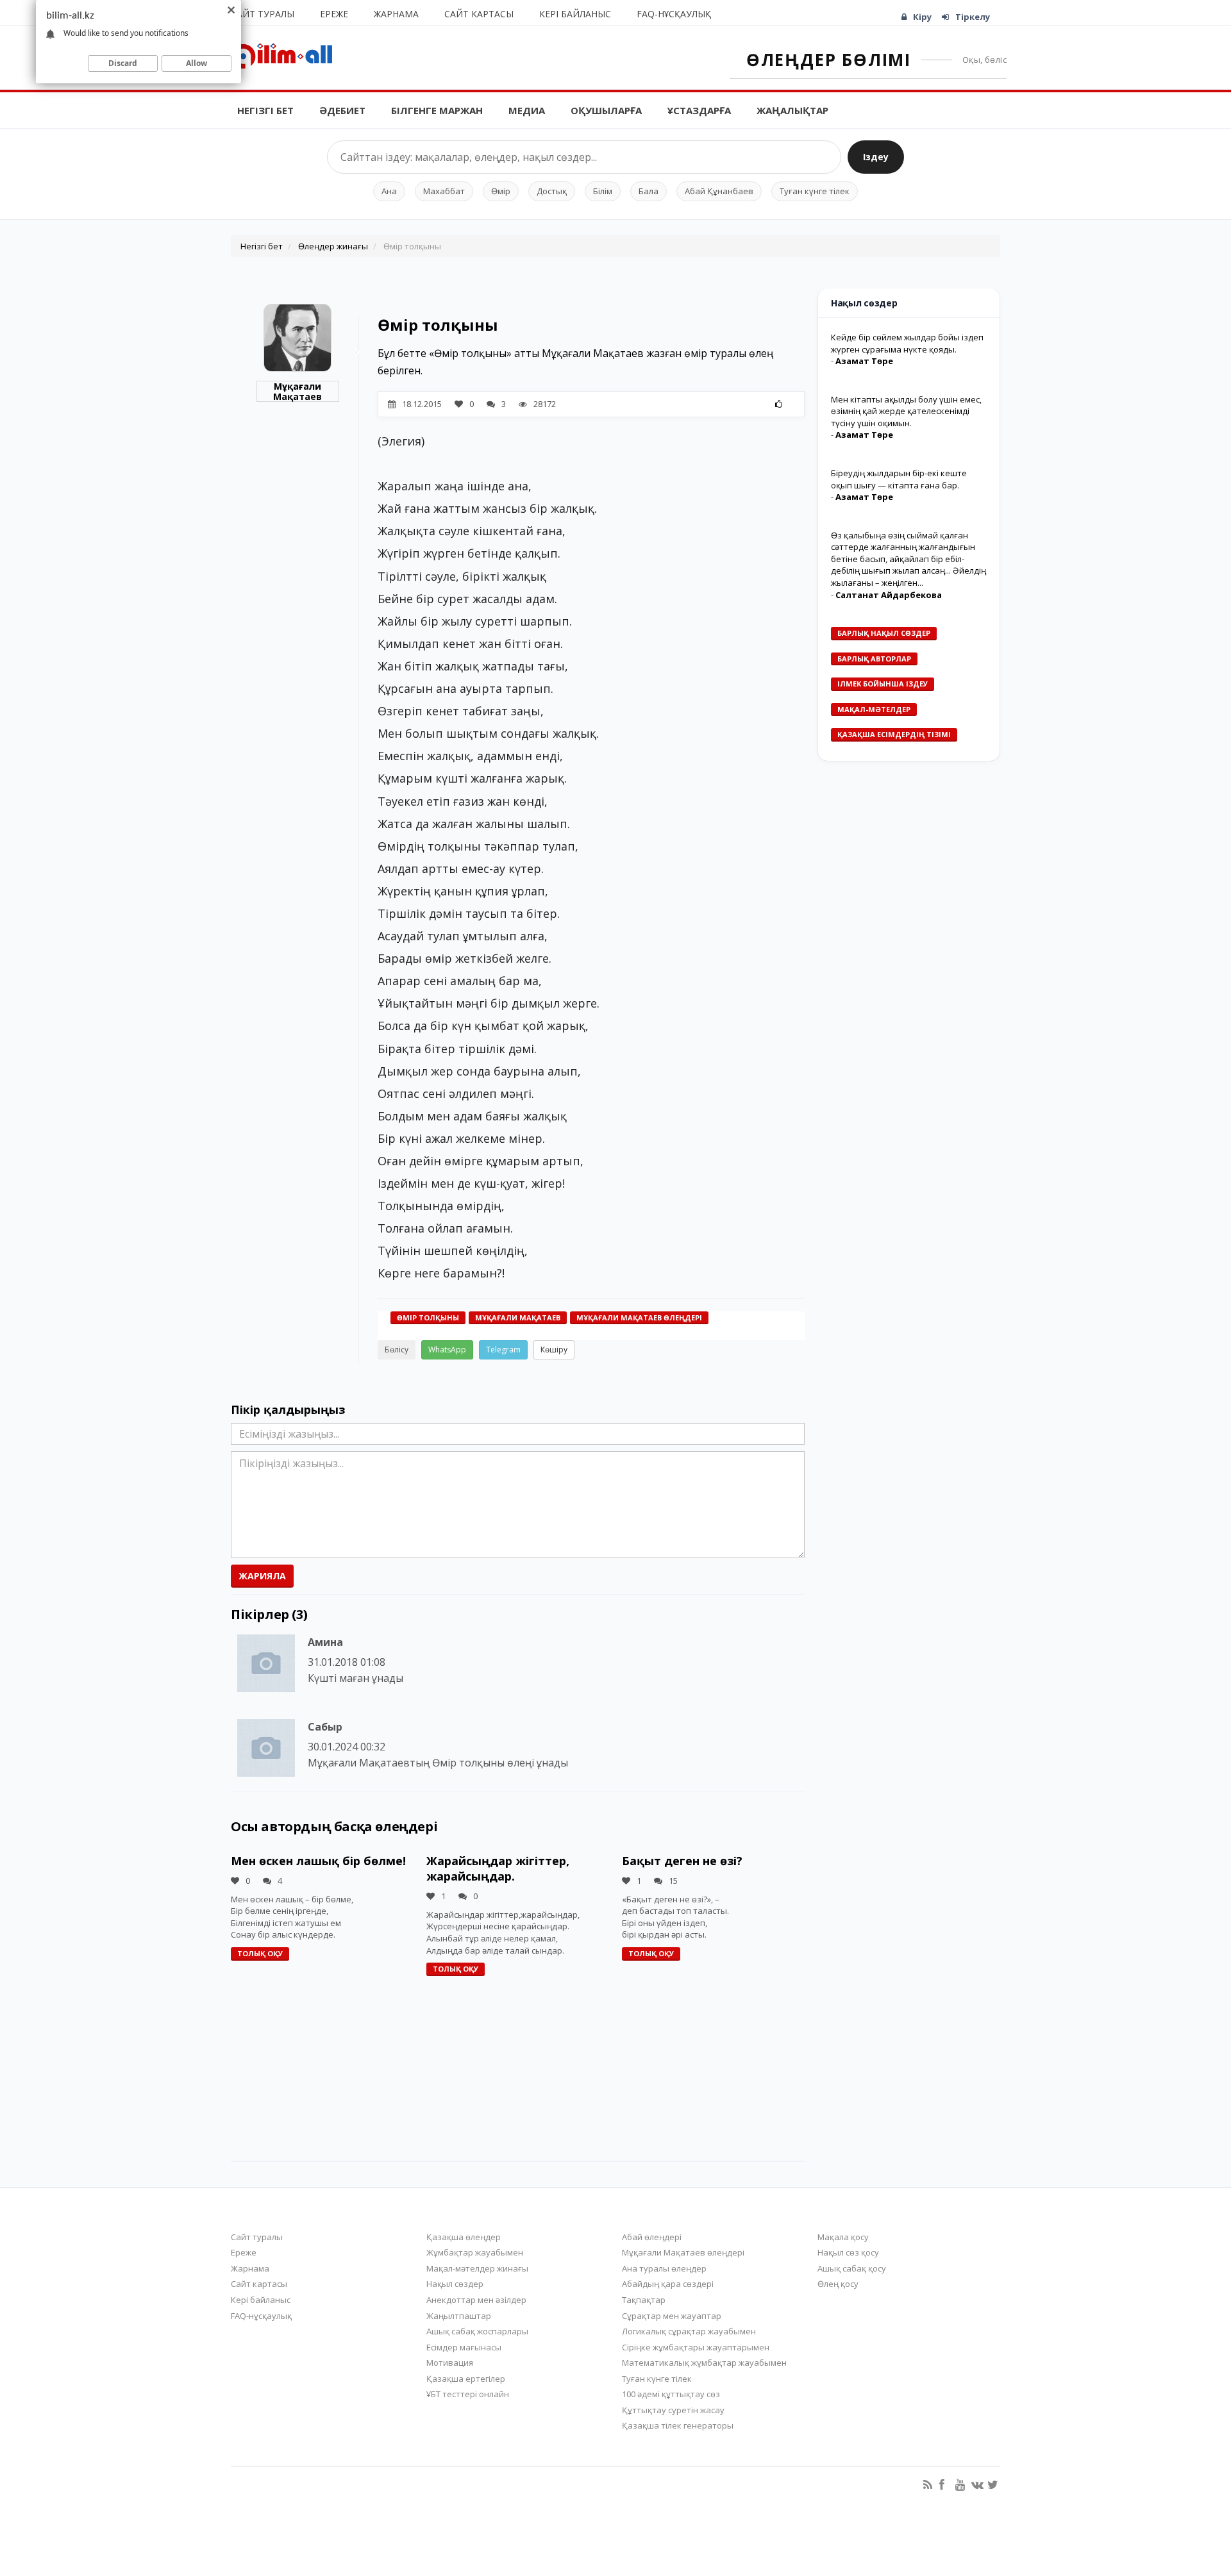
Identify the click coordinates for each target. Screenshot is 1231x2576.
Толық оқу (260, 1953)
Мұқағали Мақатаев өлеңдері (639, 1317)
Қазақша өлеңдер (464, 2237)
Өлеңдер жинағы (333, 246)
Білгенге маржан (437, 110)
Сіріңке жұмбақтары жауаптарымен (696, 2347)
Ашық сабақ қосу (852, 2268)
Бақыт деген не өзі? (682, 1861)
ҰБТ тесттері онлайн (468, 2394)
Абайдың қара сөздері (668, 2284)
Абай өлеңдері (652, 2237)
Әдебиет (342, 110)
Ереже (334, 14)
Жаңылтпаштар (459, 2316)
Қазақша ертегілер (466, 2379)
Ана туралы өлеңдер (664, 2268)
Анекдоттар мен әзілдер (476, 2300)
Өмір (501, 191)
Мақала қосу (843, 2237)
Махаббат (444, 191)
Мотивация (450, 2363)
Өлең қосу (838, 2284)
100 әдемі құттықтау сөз (671, 2394)
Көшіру (554, 1350)
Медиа (527, 110)
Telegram (503, 1350)
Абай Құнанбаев (719, 191)
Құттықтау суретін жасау (673, 2410)
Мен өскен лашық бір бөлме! (318, 1861)
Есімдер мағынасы (464, 2347)
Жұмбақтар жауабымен (475, 2252)
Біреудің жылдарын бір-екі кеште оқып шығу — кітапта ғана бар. (899, 479)
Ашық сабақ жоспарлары (477, 2331)
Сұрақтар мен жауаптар (672, 2316)
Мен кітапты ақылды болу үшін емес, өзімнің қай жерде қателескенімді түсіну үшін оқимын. (906, 411)
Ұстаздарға (699, 110)
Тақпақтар (644, 2300)
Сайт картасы (479, 14)
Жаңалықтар (792, 110)
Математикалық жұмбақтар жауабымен (704, 2363)
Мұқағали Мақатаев (297, 391)
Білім (603, 191)
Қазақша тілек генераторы (678, 2425)
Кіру (922, 17)
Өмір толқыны (428, 1317)
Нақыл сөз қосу (848, 2252)
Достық (552, 191)
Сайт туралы (263, 14)
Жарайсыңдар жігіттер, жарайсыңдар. (498, 1868)
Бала (649, 191)
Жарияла (262, 1576)
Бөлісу (397, 1350)
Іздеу (876, 157)
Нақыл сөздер (455, 2284)
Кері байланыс (575, 14)
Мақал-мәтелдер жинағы (477, 2268)
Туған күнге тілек (815, 191)
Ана (389, 191)
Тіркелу (973, 17)
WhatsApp (447, 1350)
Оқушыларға (606, 110)
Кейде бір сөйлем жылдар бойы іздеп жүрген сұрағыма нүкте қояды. (907, 343)
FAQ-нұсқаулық (674, 14)
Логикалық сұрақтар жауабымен (689, 2331)
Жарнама (396, 14)
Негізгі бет (265, 110)
